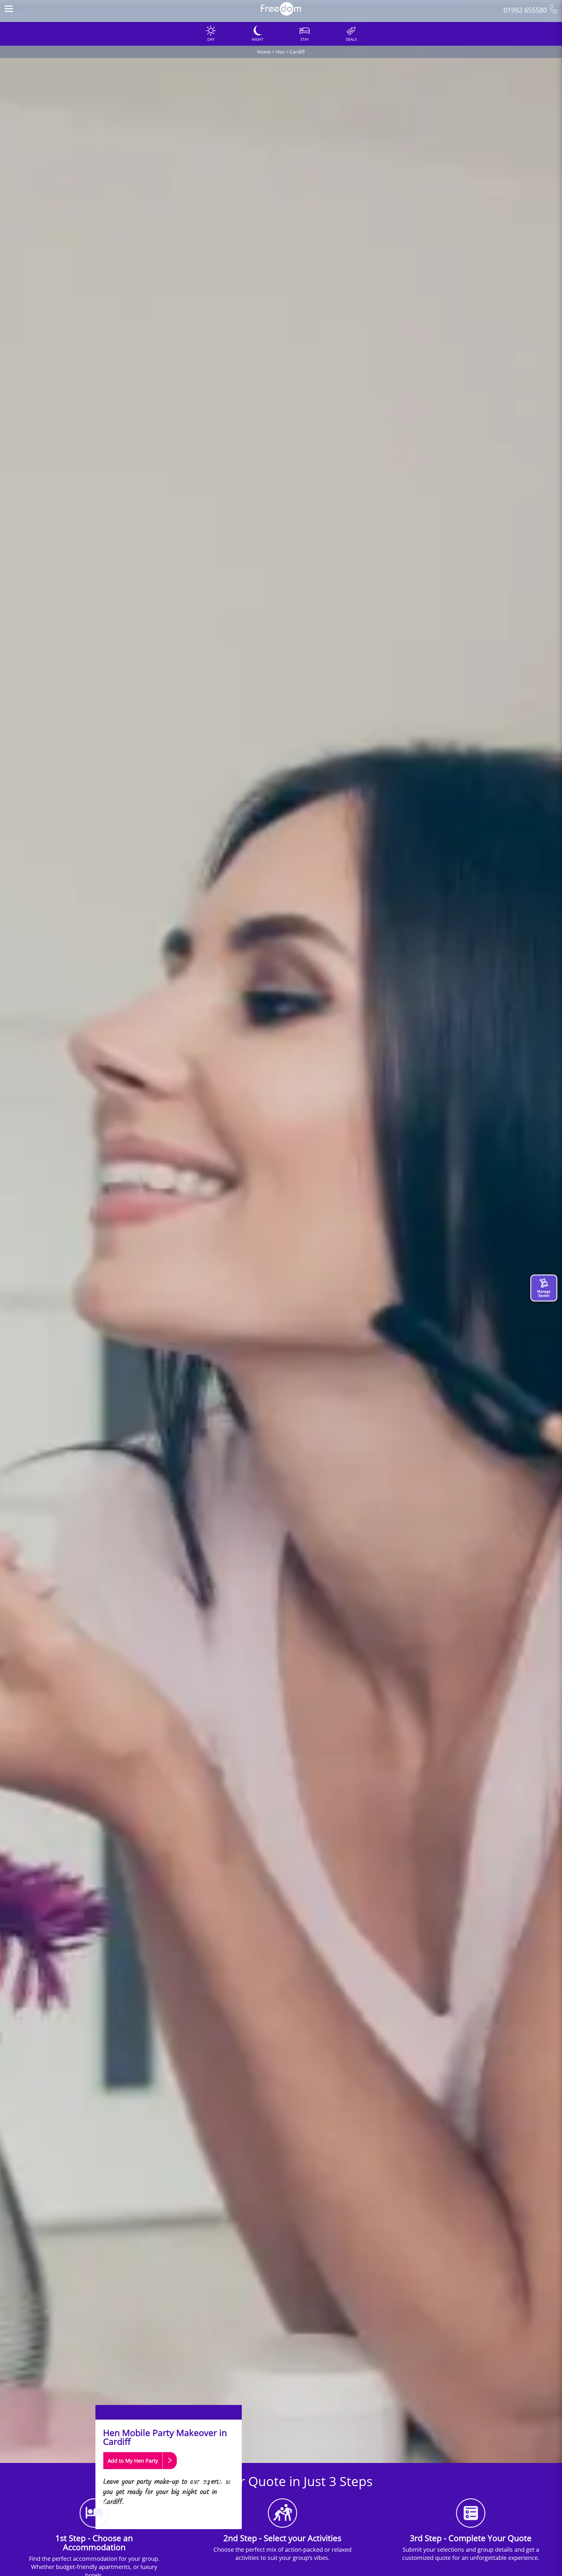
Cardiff (297, 52)
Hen (280, 52)
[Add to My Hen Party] (140, 2472)
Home (264, 52)
